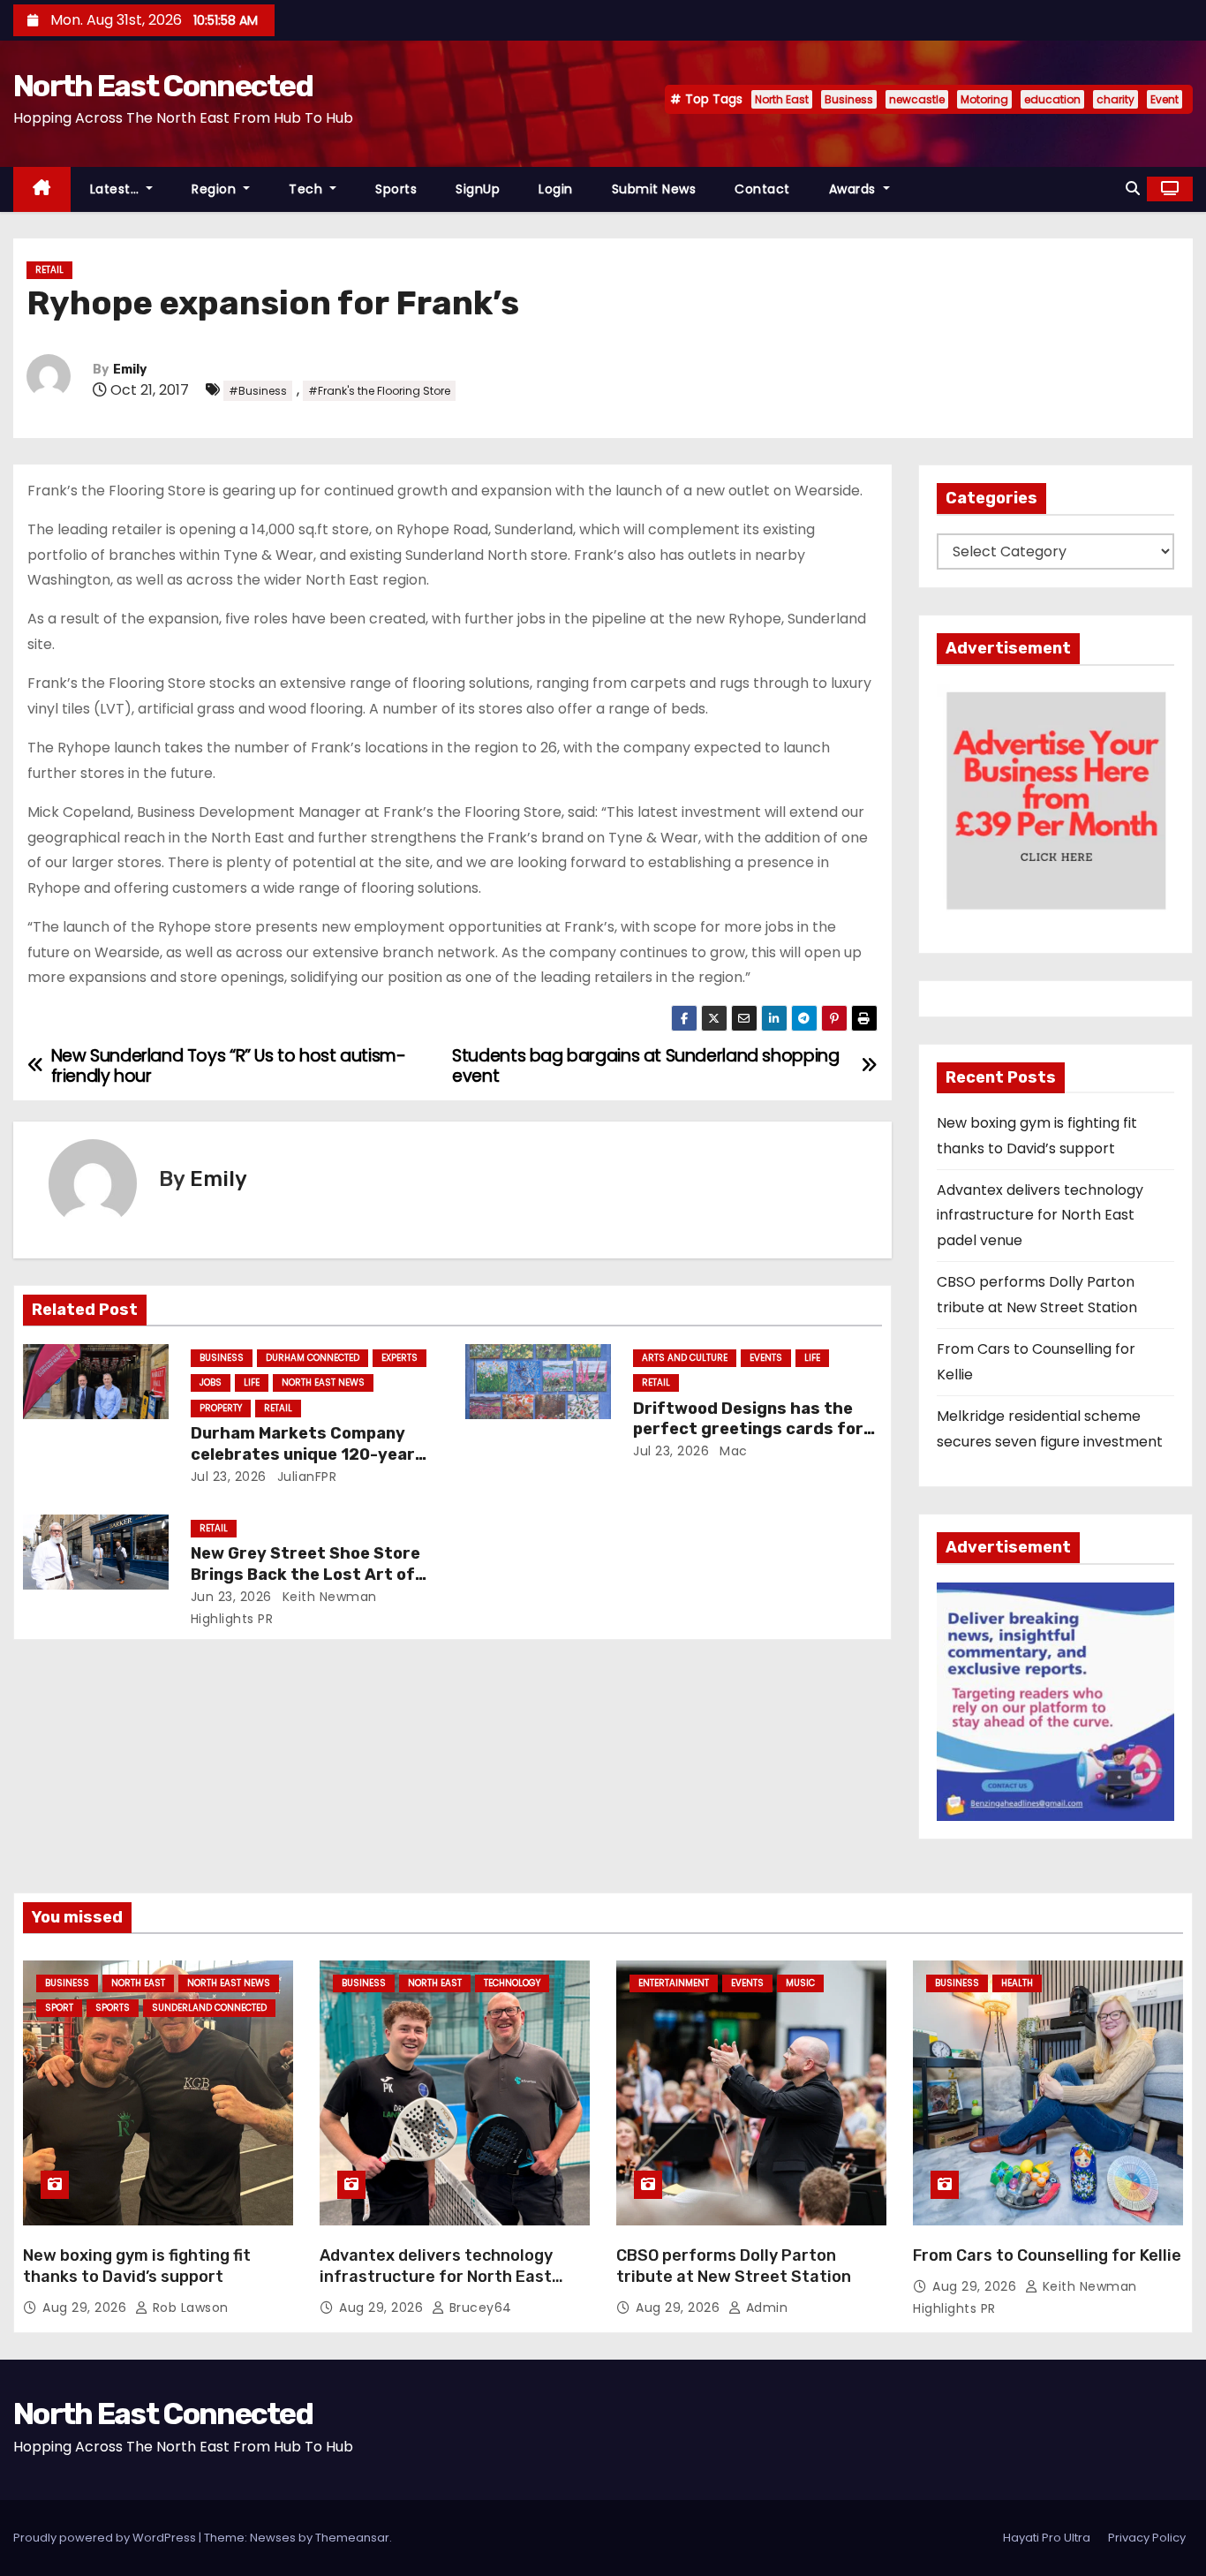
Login (556, 189)
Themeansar (352, 2538)
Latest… (117, 189)
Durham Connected (313, 1358)
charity (1116, 99)
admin (765, 2308)
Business (849, 99)
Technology (512, 1983)
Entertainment (674, 1983)
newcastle (917, 99)
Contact (762, 189)
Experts (399, 1358)
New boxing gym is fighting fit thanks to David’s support (137, 2266)
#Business (258, 391)
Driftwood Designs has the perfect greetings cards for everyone (748, 1430)
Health (1017, 1983)
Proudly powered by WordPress (106, 2538)
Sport (59, 2008)
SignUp (478, 189)
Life (252, 1382)
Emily (130, 370)
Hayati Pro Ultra (1047, 2538)
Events (766, 1358)
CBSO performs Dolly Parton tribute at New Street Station (734, 2266)
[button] (1133, 189)
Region (216, 189)
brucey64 (479, 2308)
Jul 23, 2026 (229, 1477)
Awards (855, 189)
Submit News (654, 189)
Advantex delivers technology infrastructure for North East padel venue (1040, 1215)
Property (221, 1408)
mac (732, 1451)
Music (800, 1983)
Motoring (984, 99)
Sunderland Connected (209, 2008)
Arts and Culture (685, 1358)
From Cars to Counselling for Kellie (1047, 2255)
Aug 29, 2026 (87, 2308)
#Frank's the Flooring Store (379, 391)
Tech (308, 189)
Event (1165, 99)
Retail (49, 270)
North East (782, 99)
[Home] (42, 189)
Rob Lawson (188, 2308)
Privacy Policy (1147, 2538)
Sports (396, 189)
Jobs (211, 1382)
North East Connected (163, 86)
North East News (323, 1382)
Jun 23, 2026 (231, 1597)
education (1052, 99)
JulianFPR (305, 1477)
